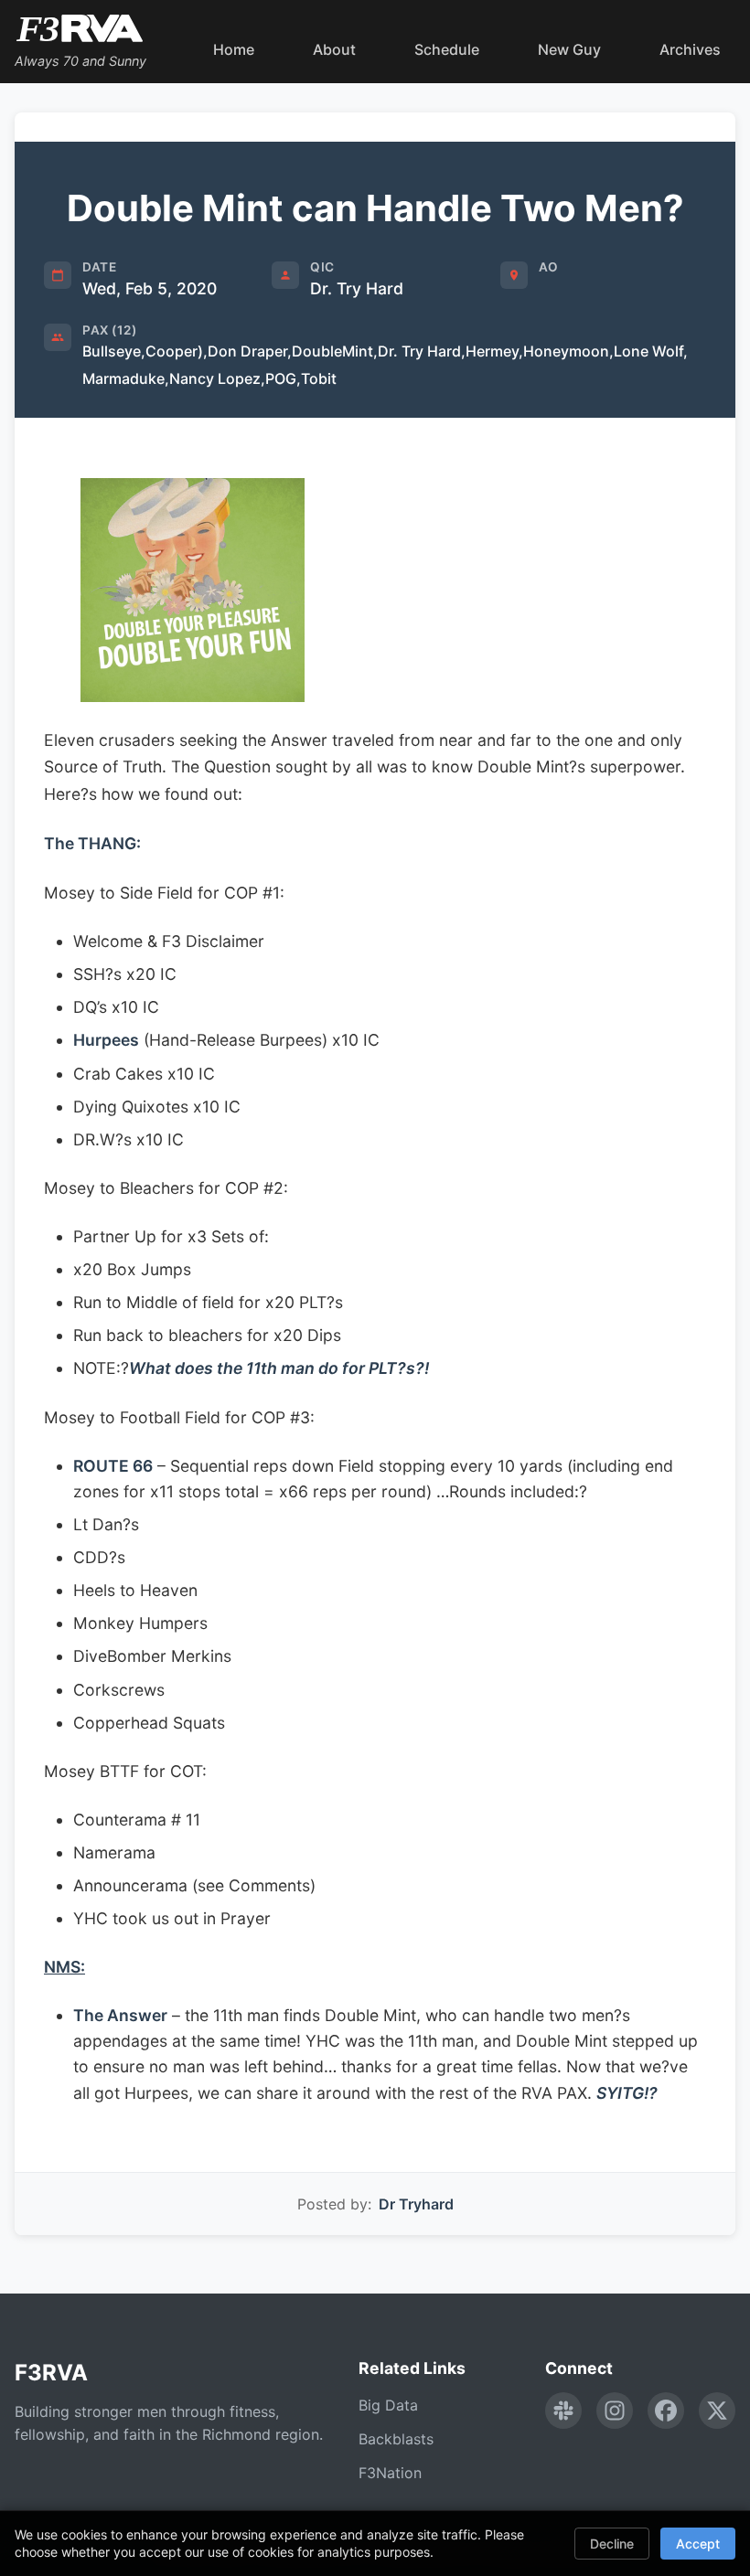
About (334, 49)
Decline (612, 2544)
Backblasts (396, 2439)
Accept (698, 2544)
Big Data (388, 2405)
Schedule (447, 49)
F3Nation (390, 2473)
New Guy (569, 49)
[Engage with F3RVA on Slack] (563, 2411)
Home (234, 49)
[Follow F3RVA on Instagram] (615, 2411)
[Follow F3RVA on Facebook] (666, 2411)
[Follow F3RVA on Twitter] (717, 2411)
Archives (690, 49)
